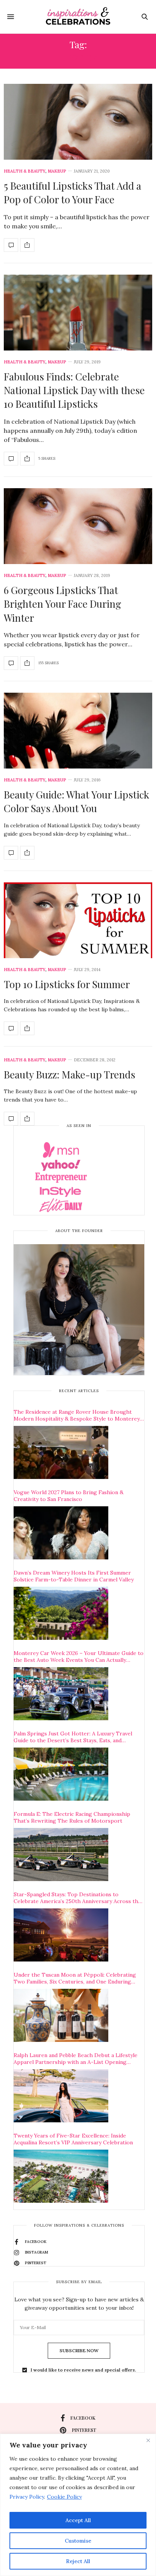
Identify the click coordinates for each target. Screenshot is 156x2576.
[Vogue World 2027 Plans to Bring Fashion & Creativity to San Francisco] (61, 1533)
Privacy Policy (27, 2497)
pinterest (84, 2430)
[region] (78, 2505)
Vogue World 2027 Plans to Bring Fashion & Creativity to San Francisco (69, 1496)
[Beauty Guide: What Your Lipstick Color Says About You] (78, 731)
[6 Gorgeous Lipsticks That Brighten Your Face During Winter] (78, 526)
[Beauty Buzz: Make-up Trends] (11, 1119)
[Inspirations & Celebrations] (78, 17)
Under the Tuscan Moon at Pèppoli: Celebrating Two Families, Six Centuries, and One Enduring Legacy (75, 1978)
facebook (83, 2418)
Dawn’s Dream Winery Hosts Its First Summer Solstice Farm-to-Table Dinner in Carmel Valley (74, 1576)
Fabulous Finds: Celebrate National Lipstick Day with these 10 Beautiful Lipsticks (74, 390)
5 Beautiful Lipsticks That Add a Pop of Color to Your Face (73, 193)
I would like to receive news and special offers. (83, 2370)
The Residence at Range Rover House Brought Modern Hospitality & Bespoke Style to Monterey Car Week (77, 1415)
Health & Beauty (25, 171)
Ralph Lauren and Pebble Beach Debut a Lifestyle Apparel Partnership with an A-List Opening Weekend (76, 2059)
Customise (78, 2541)
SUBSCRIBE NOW (79, 2350)
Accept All (78, 2520)
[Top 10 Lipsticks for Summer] (78, 920)
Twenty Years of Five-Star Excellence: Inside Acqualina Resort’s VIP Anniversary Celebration (73, 2139)
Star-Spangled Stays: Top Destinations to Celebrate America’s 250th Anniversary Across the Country (77, 1898)
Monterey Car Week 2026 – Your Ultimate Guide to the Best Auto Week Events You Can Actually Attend (79, 1657)
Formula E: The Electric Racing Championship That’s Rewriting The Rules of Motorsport (72, 1817)
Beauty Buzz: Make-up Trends (69, 1074)
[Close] (148, 2440)
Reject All (78, 2561)
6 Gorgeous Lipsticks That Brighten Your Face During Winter (62, 604)
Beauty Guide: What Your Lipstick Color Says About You (76, 801)
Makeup (57, 171)
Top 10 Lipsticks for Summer (67, 984)
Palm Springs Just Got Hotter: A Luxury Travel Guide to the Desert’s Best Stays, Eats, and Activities (73, 1737)
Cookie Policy (64, 2497)
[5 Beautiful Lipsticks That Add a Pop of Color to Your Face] (78, 122)
